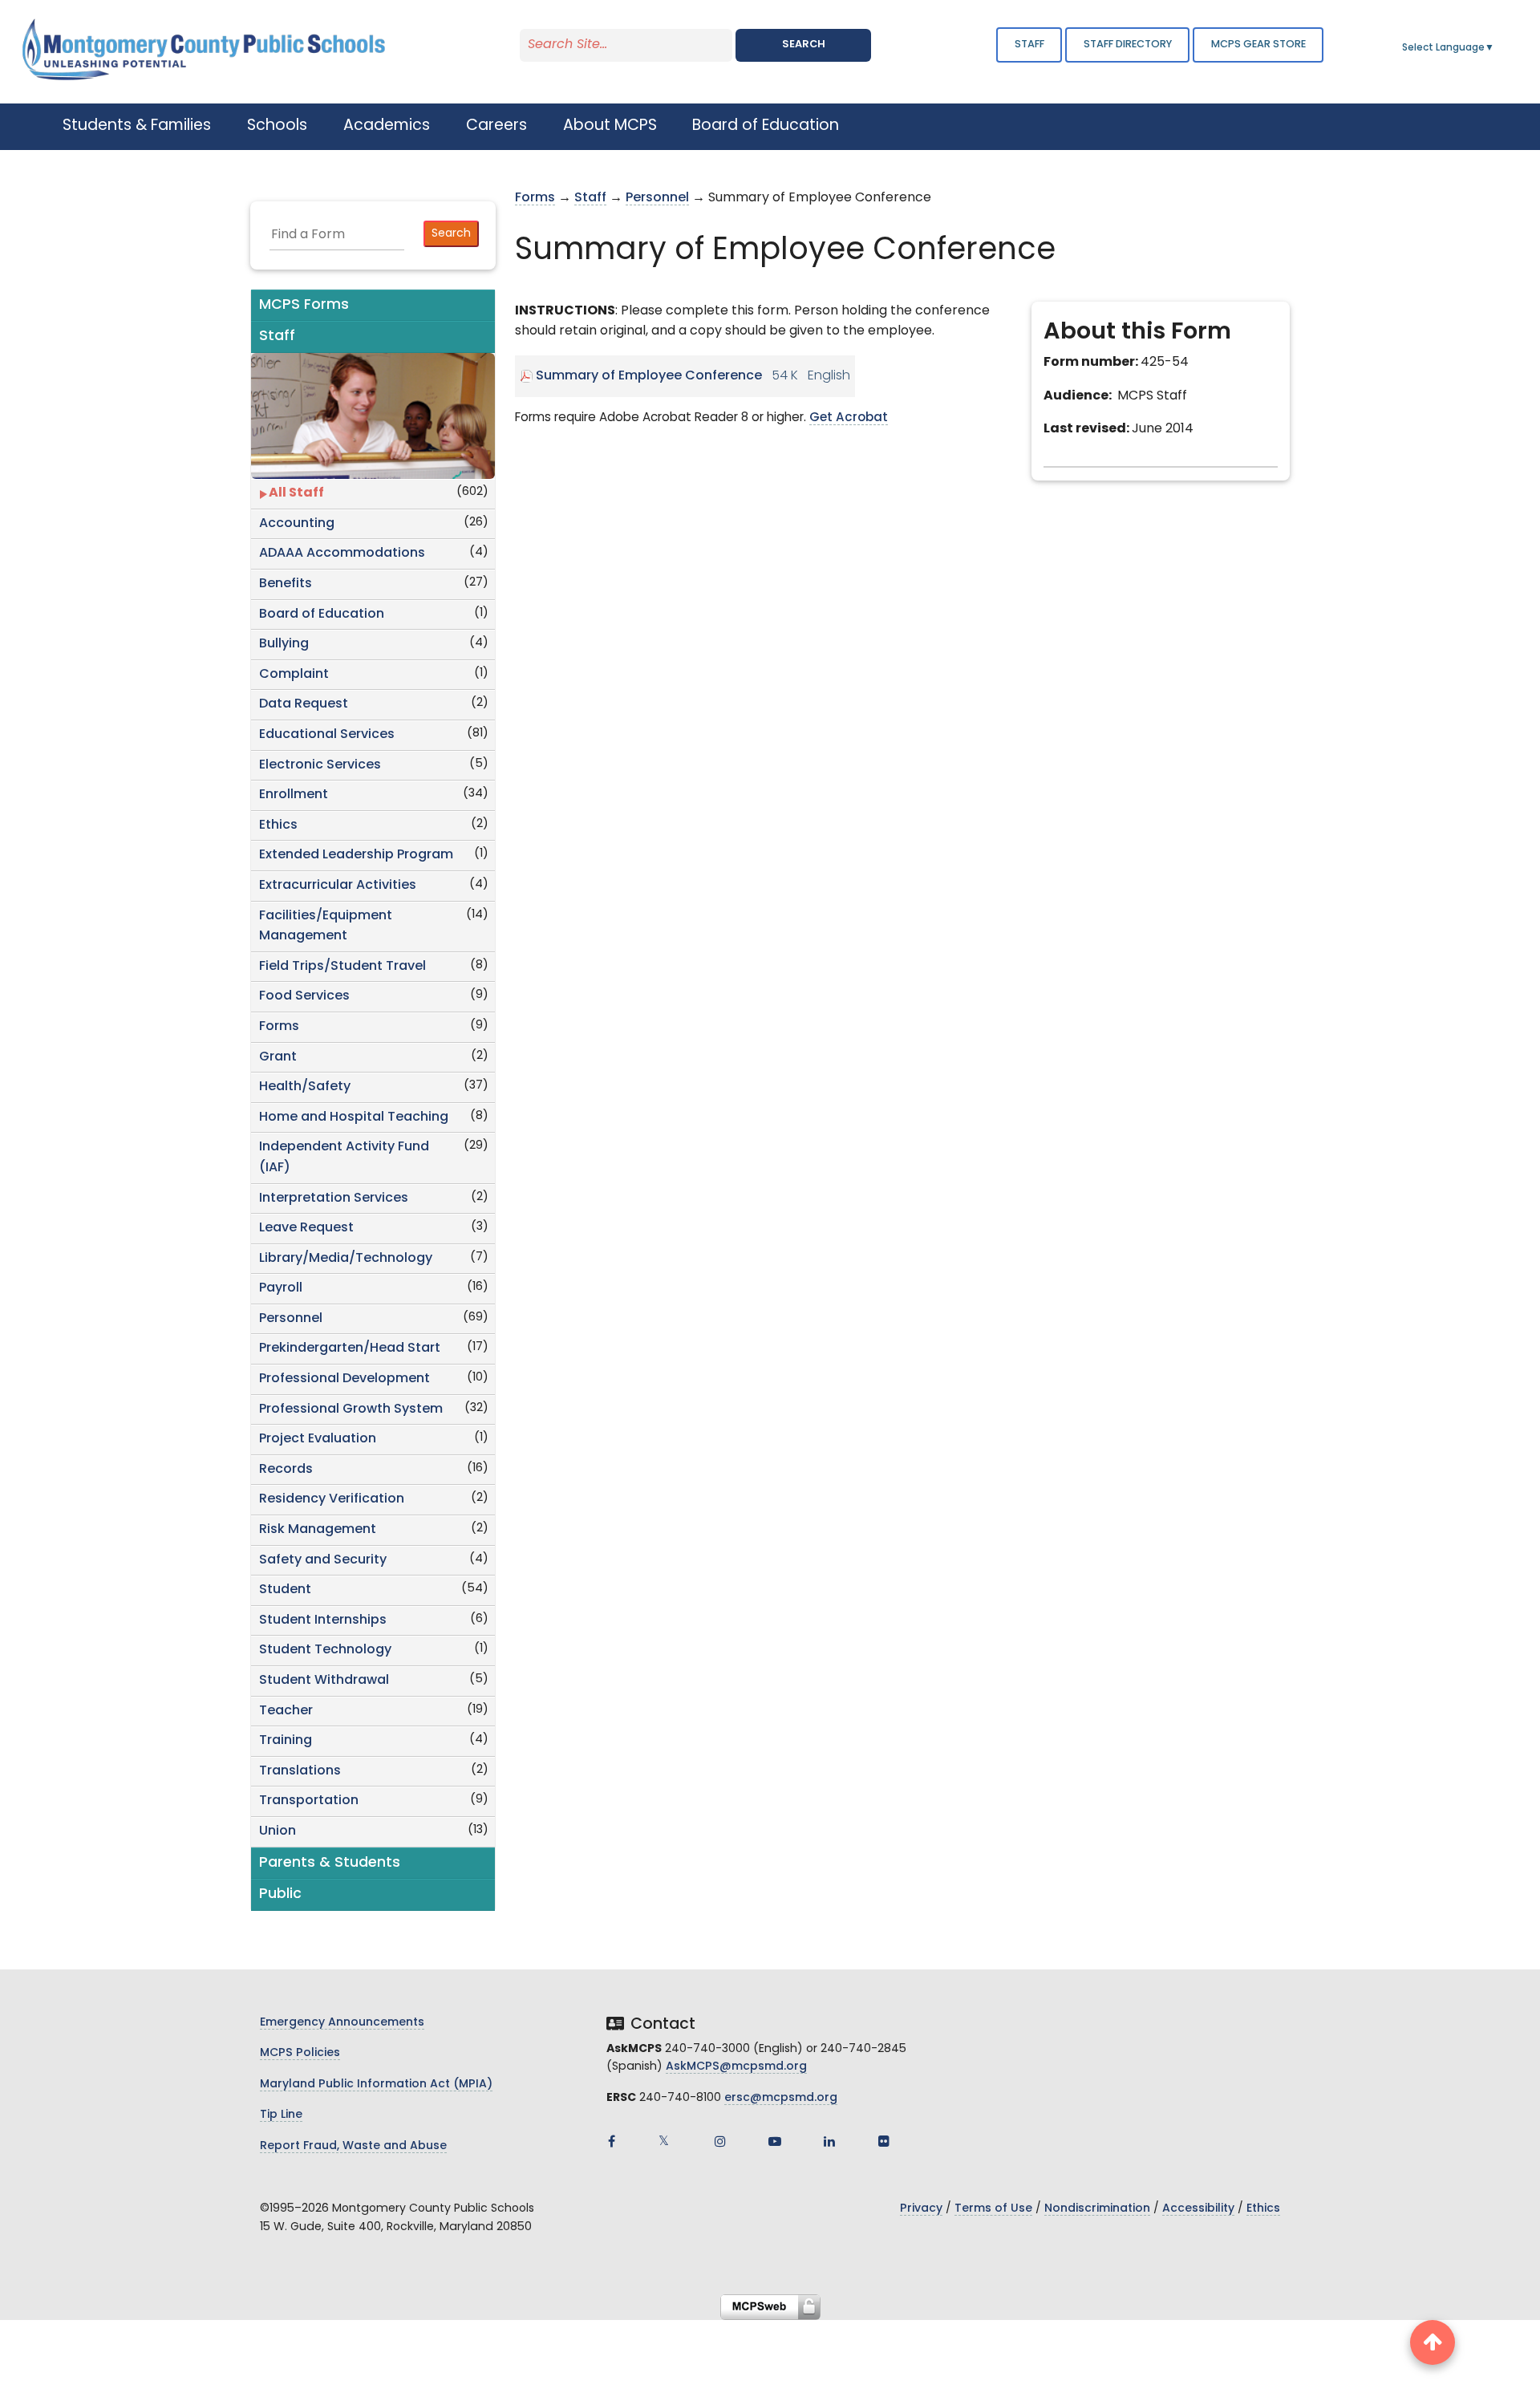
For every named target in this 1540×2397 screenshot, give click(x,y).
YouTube (775, 2141)
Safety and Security (323, 1560)
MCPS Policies (300, 2053)
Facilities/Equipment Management (326, 927)
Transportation (309, 1801)
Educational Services (327, 735)
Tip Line (281, 2115)
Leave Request (306, 1228)
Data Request (304, 704)
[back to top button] (1433, 2342)
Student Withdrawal (324, 1681)
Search (804, 45)
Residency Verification (332, 1499)
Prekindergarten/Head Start (350, 1349)
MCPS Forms (304, 305)
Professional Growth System (351, 1409)
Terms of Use (993, 2209)
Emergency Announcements (342, 2023)
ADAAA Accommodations (342, 554)
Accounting (297, 524)
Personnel (291, 1319)
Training (286, 1741)
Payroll (281, 1288)
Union (278, 1831)
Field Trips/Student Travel (342, 967)
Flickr (884, 2141)
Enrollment (294, 795)
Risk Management (318, 1530)
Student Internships (323, 1620)
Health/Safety (305, 1087)
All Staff (296, 493)
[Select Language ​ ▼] (1495, 48)
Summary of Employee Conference (649, 376)
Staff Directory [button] (1128, 45)
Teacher (286, 1711)
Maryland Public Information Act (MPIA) (376, 2085)
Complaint (294, 675)
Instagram (720, 2141)
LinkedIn (829, 2141)
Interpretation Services (334, 1198)
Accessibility (1198, 2209)
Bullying (284, 644)
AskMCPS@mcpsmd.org (736, 2067)
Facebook (611, 2141)
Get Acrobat (849, 418)
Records (286, 1470)
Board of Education (322, 614)
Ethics (278, 825)
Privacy (921, 2209)
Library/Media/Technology (346, 1259)
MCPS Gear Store (1258, 45)
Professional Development (344, 1379)
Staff (1029, 45)
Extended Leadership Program (356, 855)
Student (285, 1590)
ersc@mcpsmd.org (781, 2098)
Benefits (286, 584)
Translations (300, 1771)
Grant (278, 1057)
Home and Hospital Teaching (354, 1117)
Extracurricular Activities (338, 886)
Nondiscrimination (1097, 2209)
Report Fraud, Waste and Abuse (353, 2146)
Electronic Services (320, 765)
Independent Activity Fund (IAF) (344, 1158)
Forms (279, 1027)
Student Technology (325, 1650)
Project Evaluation (318, 1439)
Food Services (304, 996)
